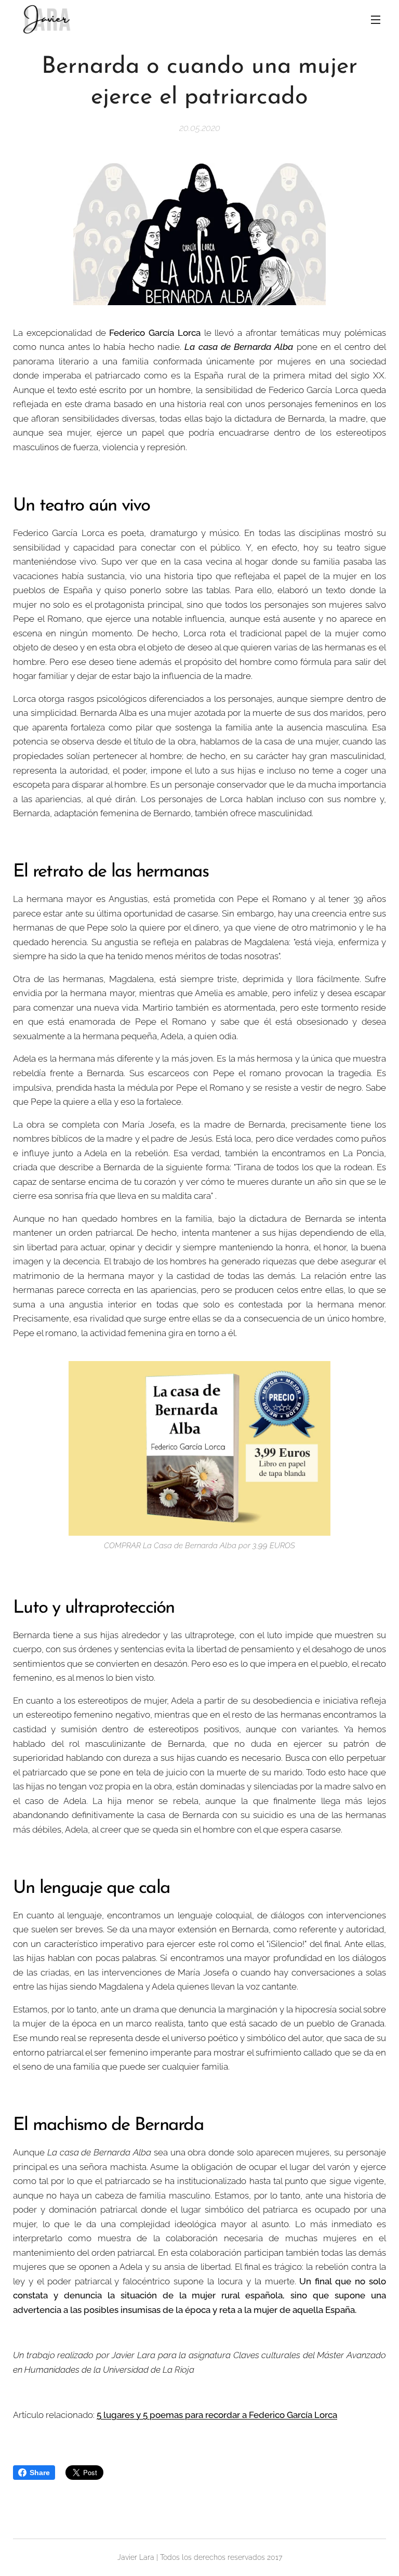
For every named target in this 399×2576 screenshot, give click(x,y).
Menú (376, 19)
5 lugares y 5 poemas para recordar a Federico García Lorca (217, 2415)
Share (40, 2473)
